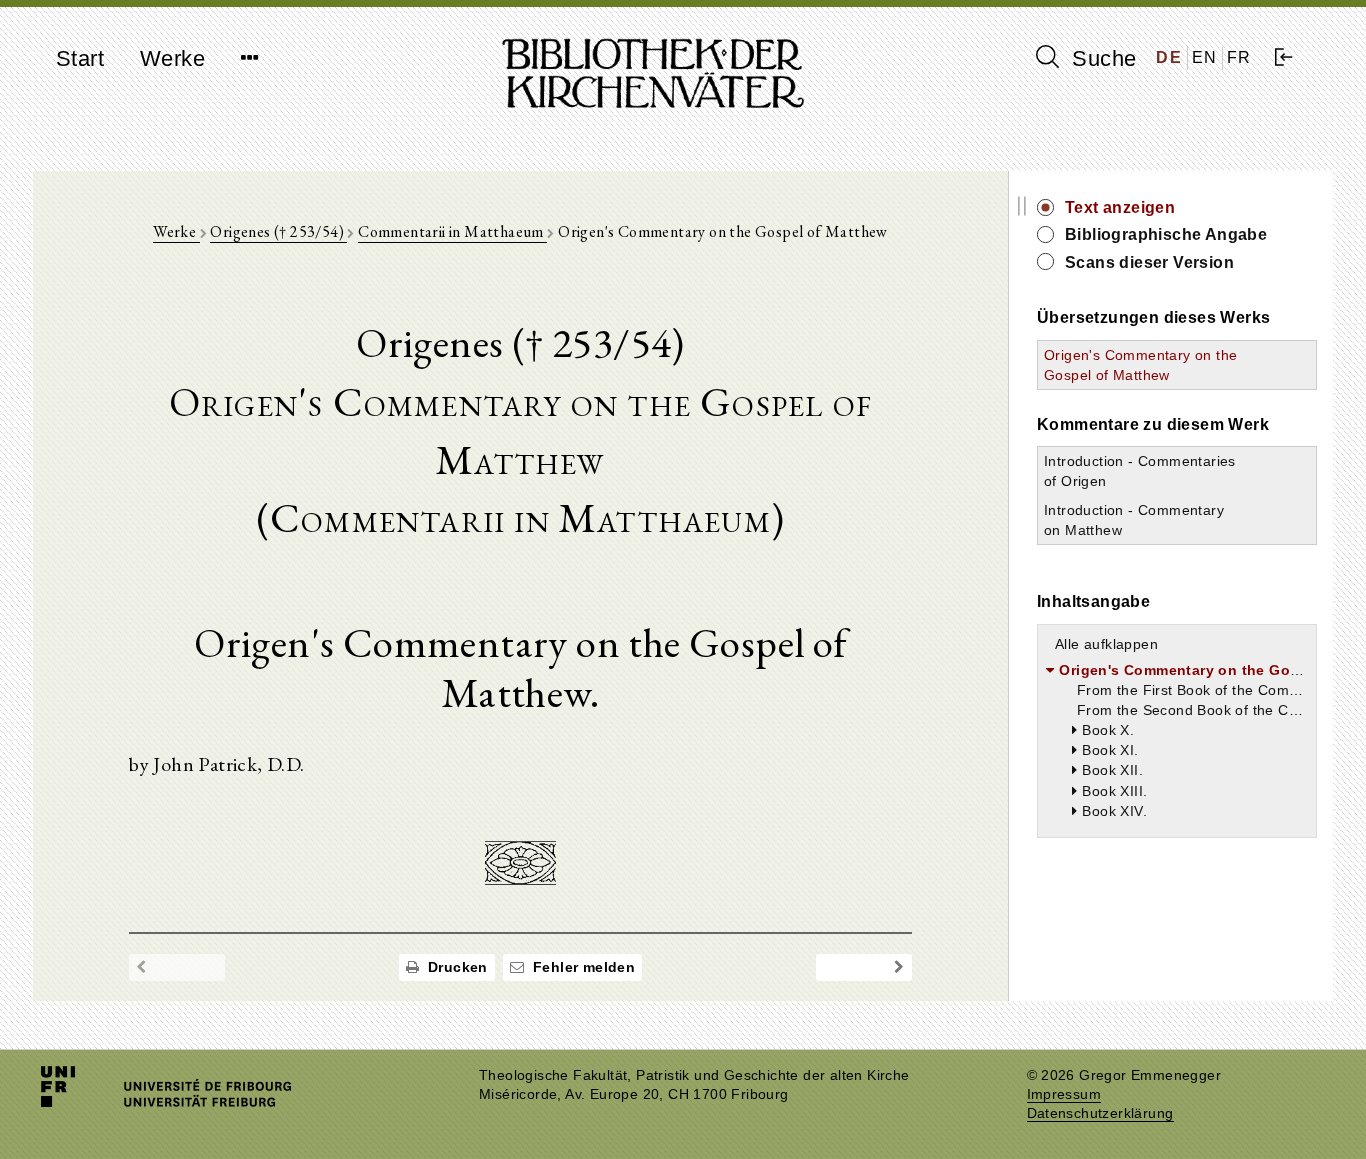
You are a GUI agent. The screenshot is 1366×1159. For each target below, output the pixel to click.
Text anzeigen (1120, 207)
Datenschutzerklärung (1100, 1113)
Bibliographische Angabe (1166, 234)
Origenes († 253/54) (278, 231)
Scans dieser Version (1149, 262)
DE (1169, 57)
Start (80, 58)
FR (1239, 57)
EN (1205, 57)
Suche (1101, 58)
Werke (172, 58)
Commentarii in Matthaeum (452, 231)
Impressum (1064, 1094)
